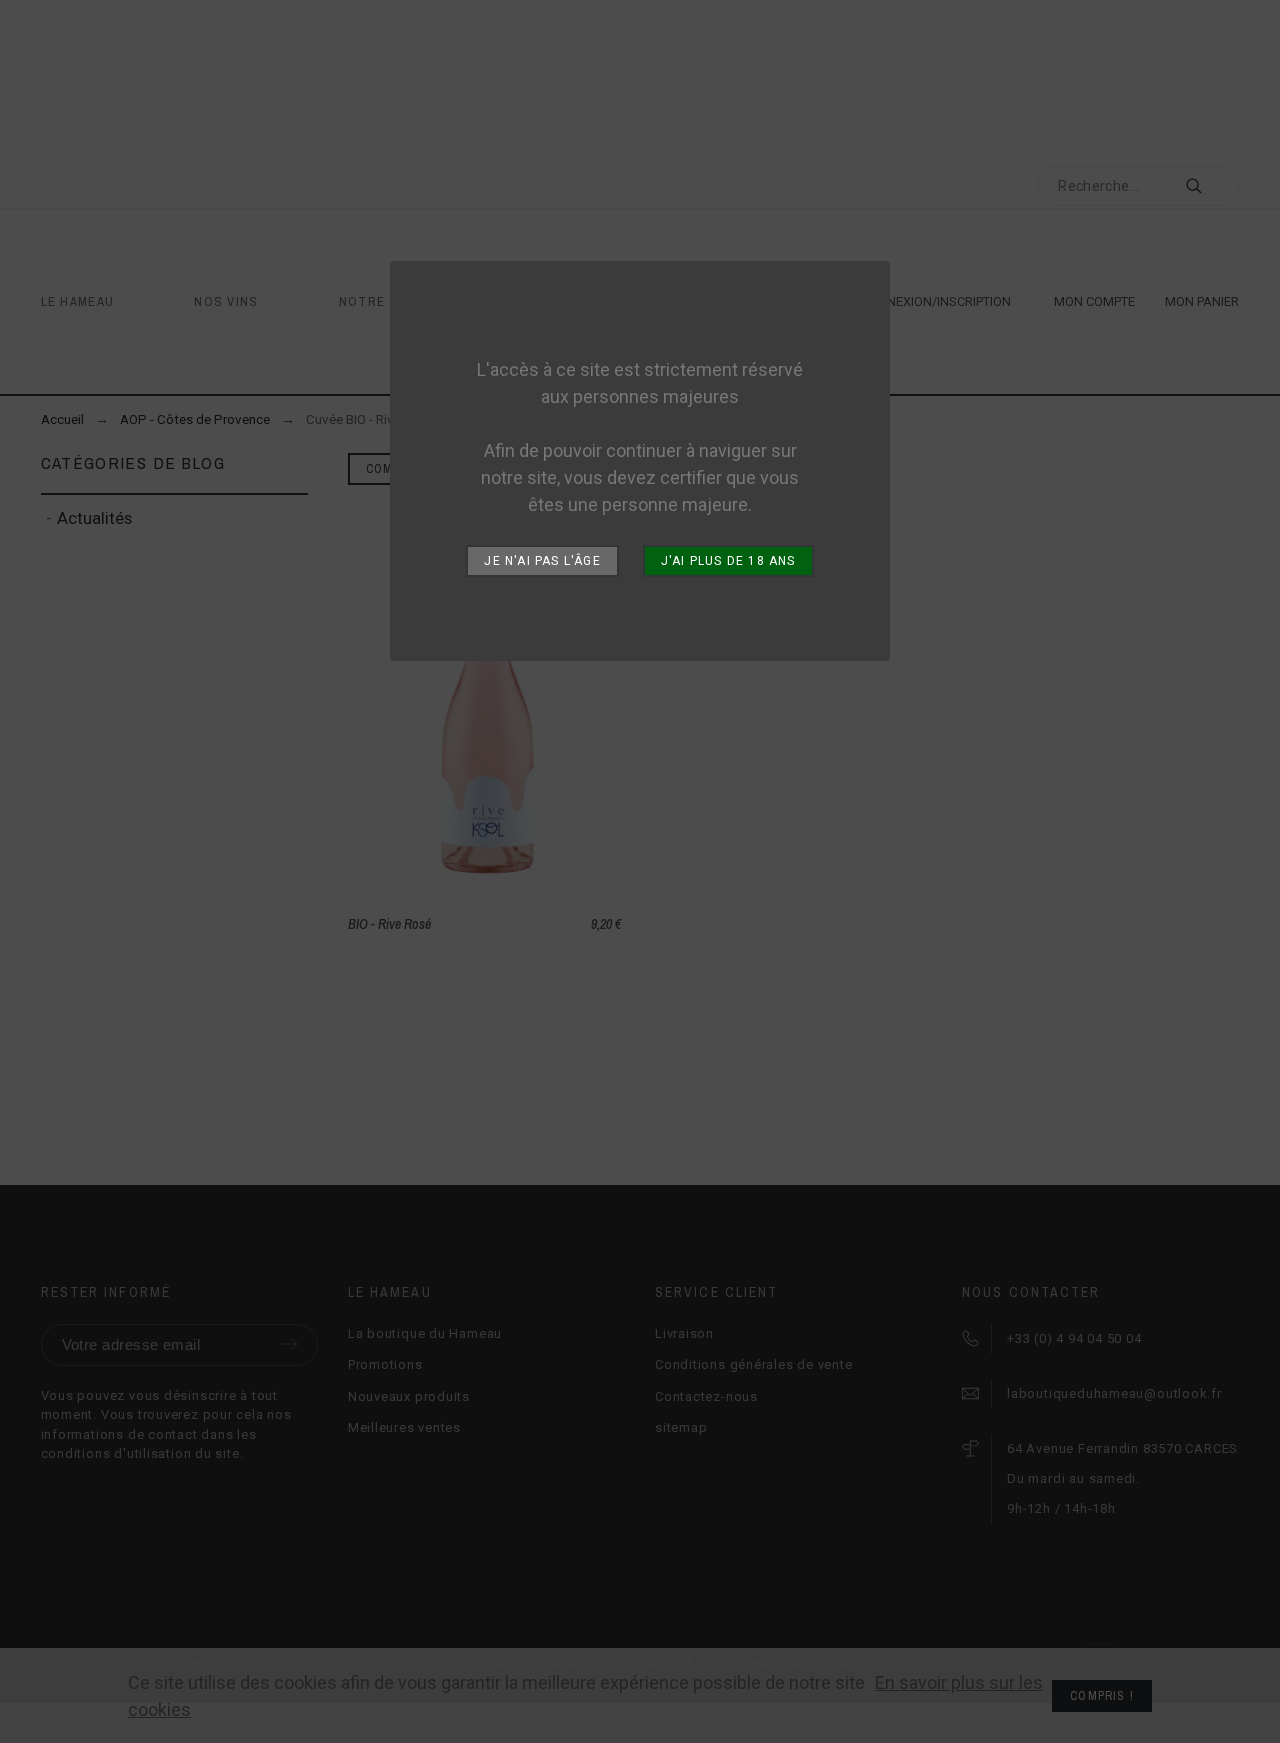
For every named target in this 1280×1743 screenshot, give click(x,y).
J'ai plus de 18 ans (728, 561)
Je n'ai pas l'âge (542, 561)
